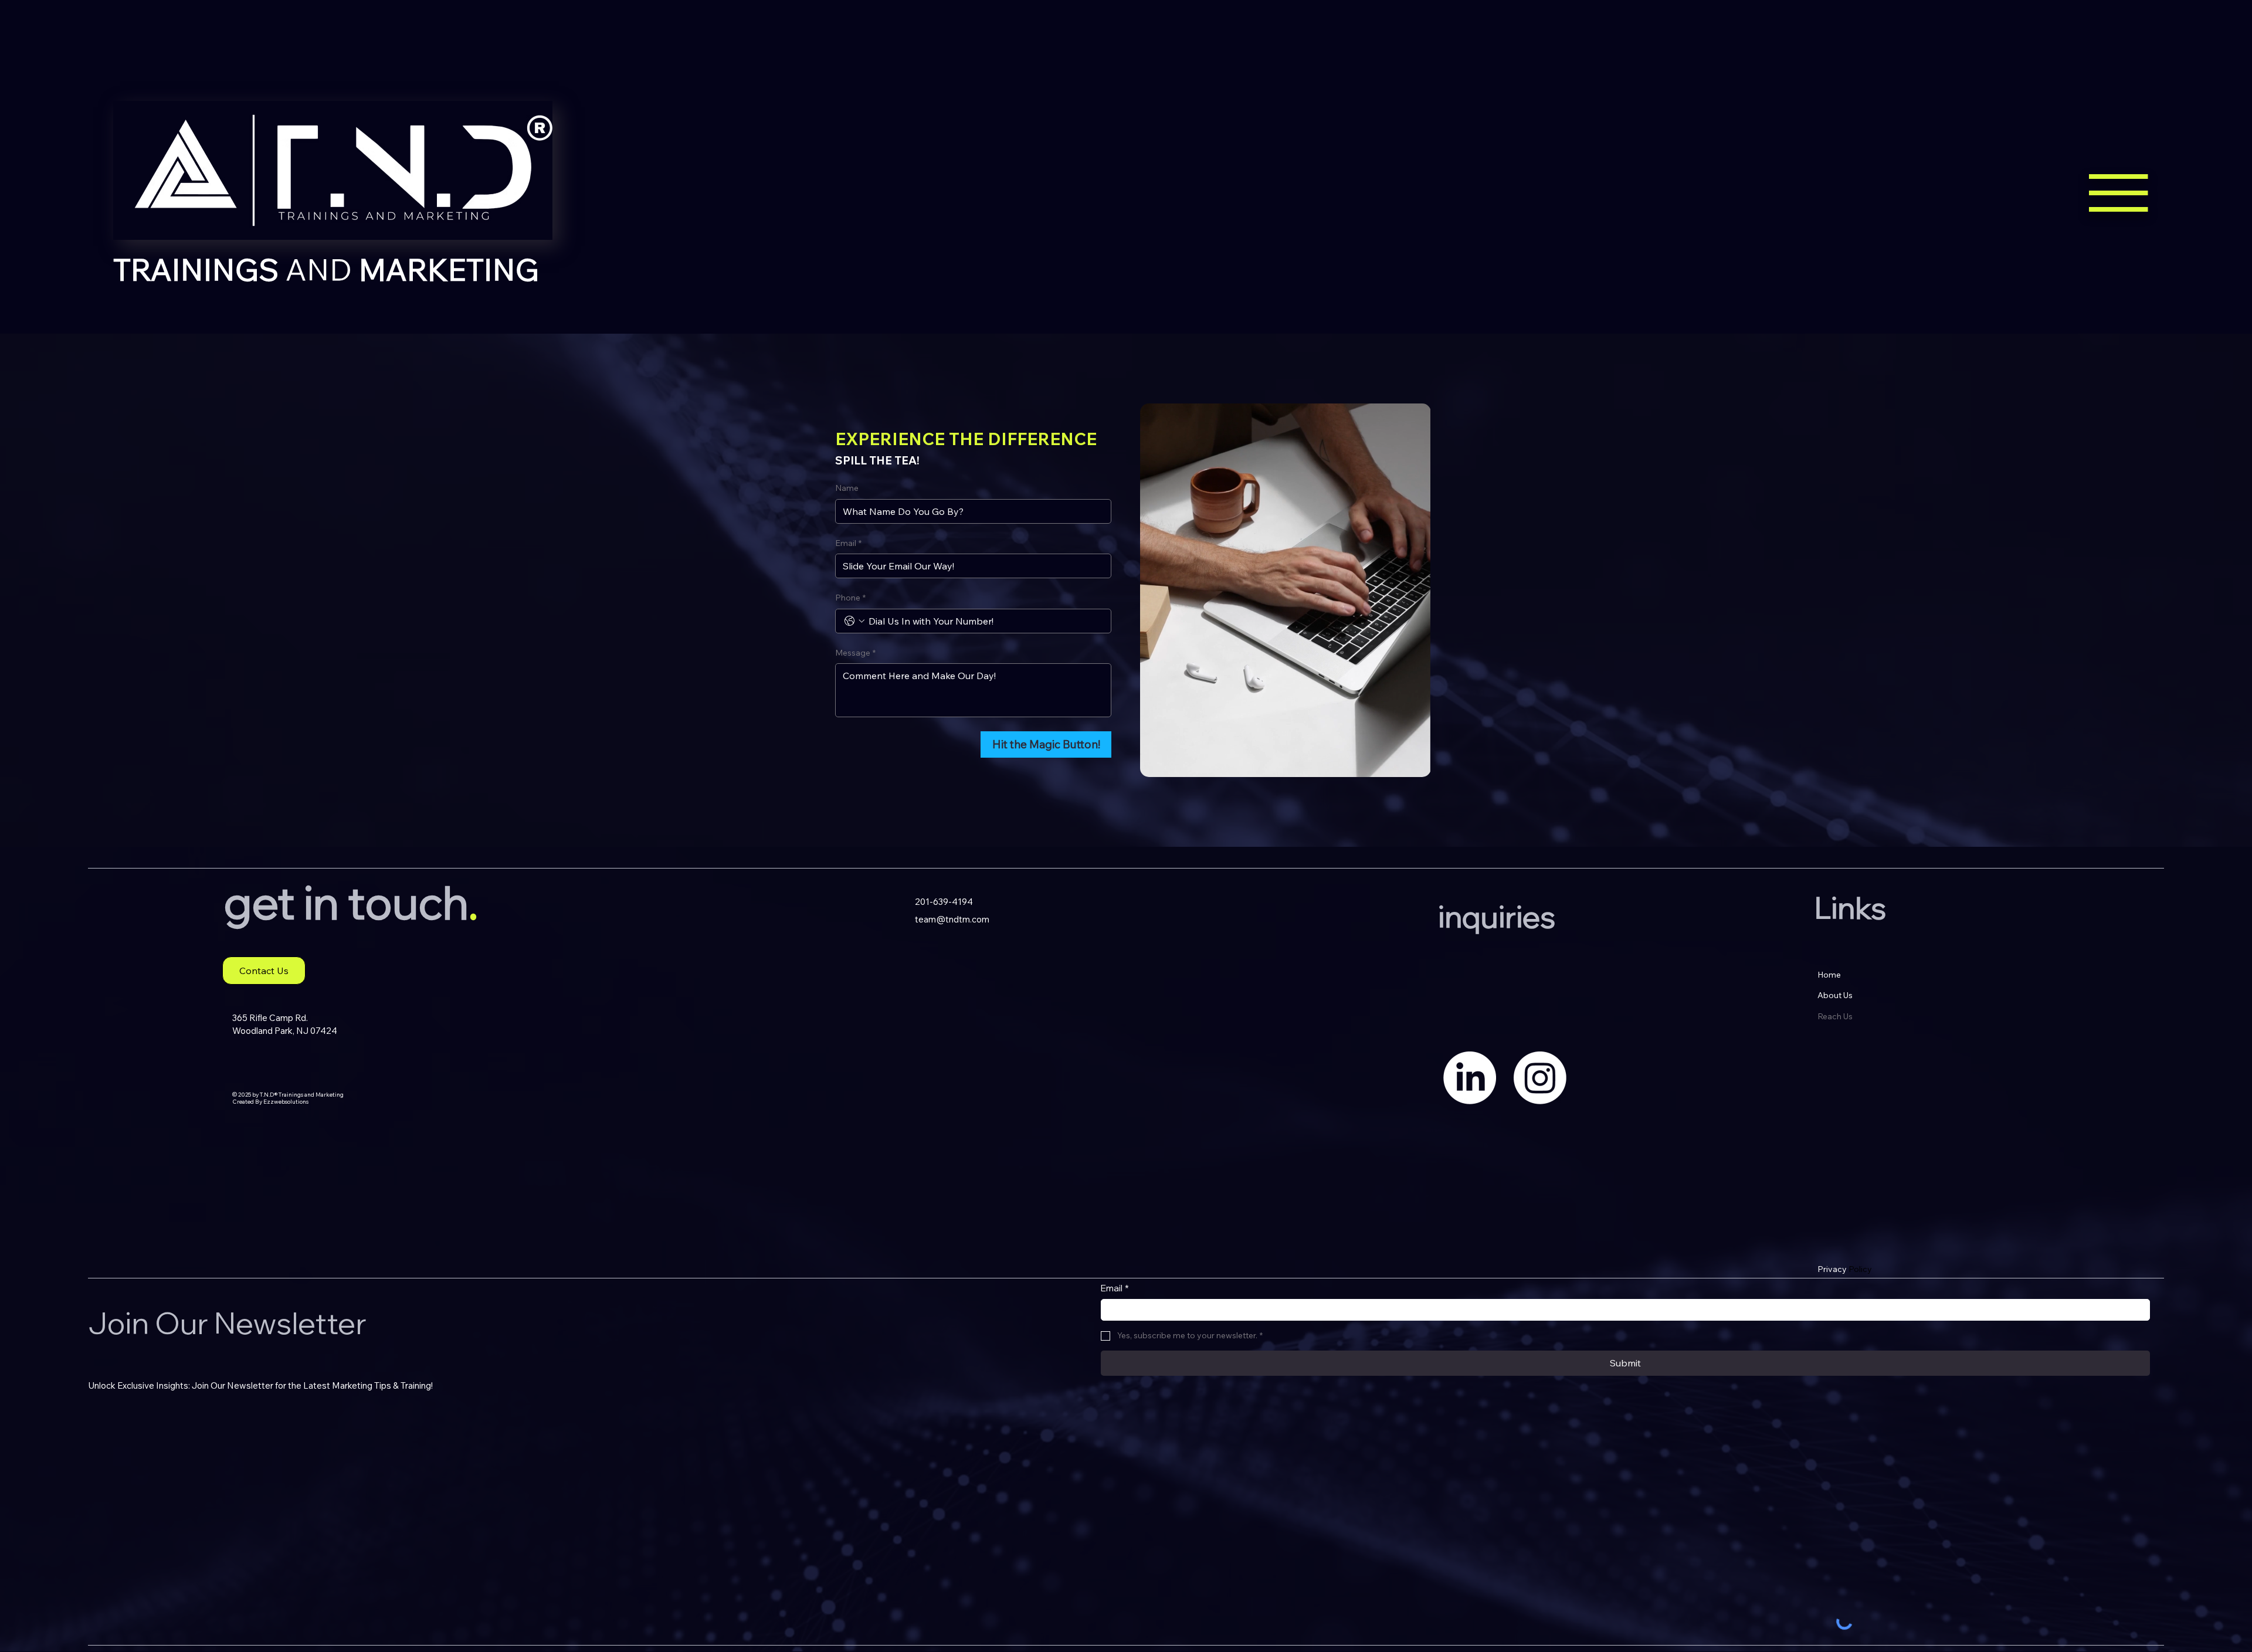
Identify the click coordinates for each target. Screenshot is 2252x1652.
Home (1829, 975)
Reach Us (1835, 1016)
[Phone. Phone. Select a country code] (854, 621)
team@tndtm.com (952, 919)
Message (855, 653)
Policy (1845, 1269)
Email (848, 543)
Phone (850, 598)
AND (326, 269)
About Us (1835, 995)
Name (847, 488)
